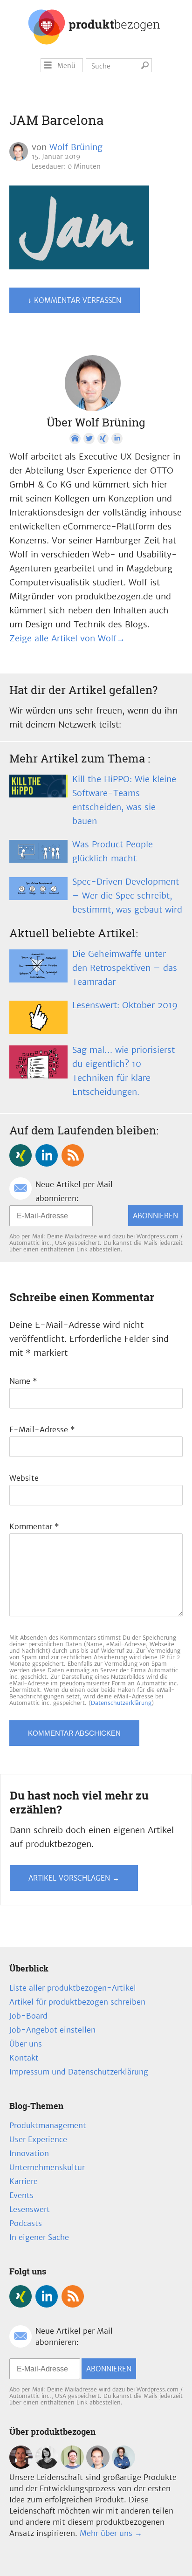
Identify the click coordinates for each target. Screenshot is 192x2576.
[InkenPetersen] (47, 2466)
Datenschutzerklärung (121, 1703)
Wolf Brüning (76, 147)
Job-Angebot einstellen (52, 2030)
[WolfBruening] (98, 2466)
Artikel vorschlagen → (74, 1878)
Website (24, 1478)
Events (21, 2195)
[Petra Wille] (123, 2466)
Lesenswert (30, 2209)
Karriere (24, 2181)
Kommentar (34, 1526)
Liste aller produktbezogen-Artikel (73, 1988)
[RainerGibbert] (72, 2466)
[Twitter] (89, 439)
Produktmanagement (48, 2125)
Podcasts (26, 2223)
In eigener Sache (39, 2237)
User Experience (38, 2139)
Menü (66, 66)
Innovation (29, 2153)
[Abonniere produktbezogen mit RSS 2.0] (73, 1155)
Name (23, 1381)
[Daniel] (21, 2466)
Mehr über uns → (111, 2533)
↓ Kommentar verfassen (75, 300)
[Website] (75, 439)
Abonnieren (155, 1216)
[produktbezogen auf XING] (21, 1155)
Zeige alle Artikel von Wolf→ (67, 638)
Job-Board (28, 2016)
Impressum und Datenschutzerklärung (79, 2072)
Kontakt (24, 2058)
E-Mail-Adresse (42, 1429)
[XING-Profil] (103, 439)
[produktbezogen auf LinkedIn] (47, 1155)
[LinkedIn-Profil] (117, 439)
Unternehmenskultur (47, 2167)
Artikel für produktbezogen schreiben (77, 2002)
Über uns (26, 2044)
